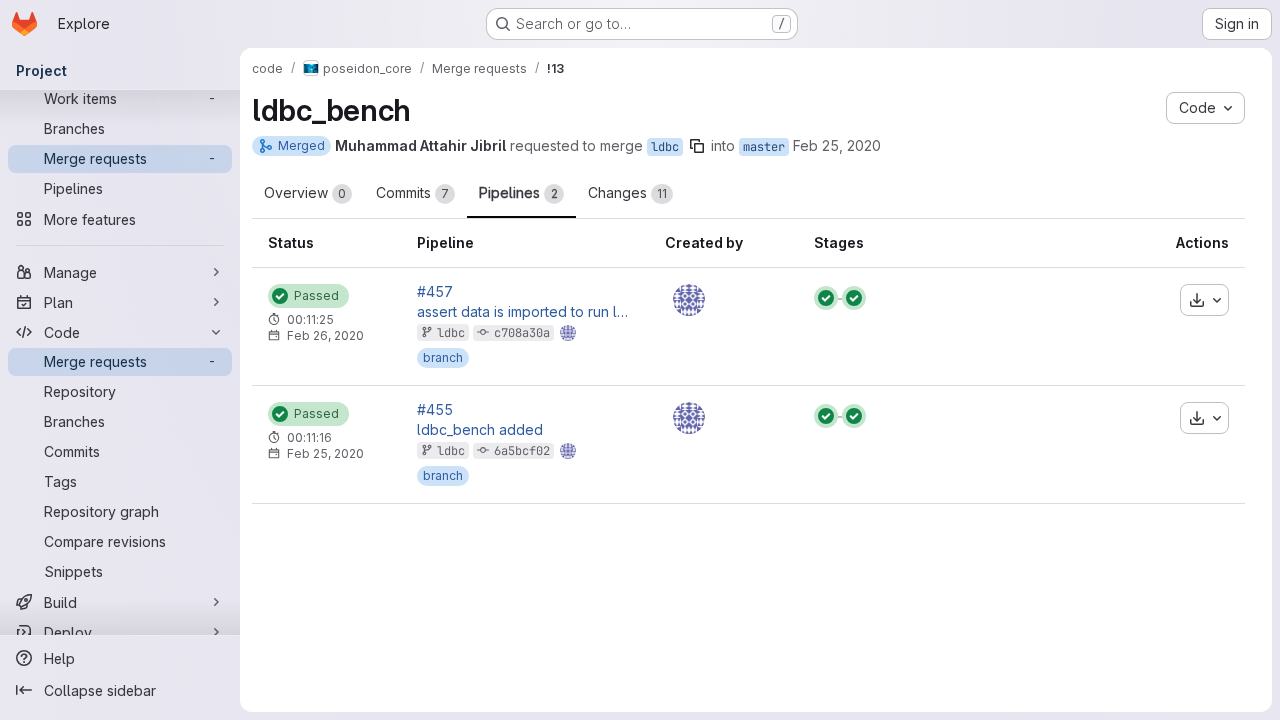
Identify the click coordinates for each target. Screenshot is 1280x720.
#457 (435, 292)
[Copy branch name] (697, 146)
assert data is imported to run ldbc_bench (525, 312)
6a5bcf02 (522, 451)
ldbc (665, 147)
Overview (305, 192)
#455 (435, 410)
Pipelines (518, 192)
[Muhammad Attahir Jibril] (689, 300)
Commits (412, 192)
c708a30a (522, 333)
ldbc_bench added (480, 430)
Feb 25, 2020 (837, 145)
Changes (627, 192)
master (764, 147)
